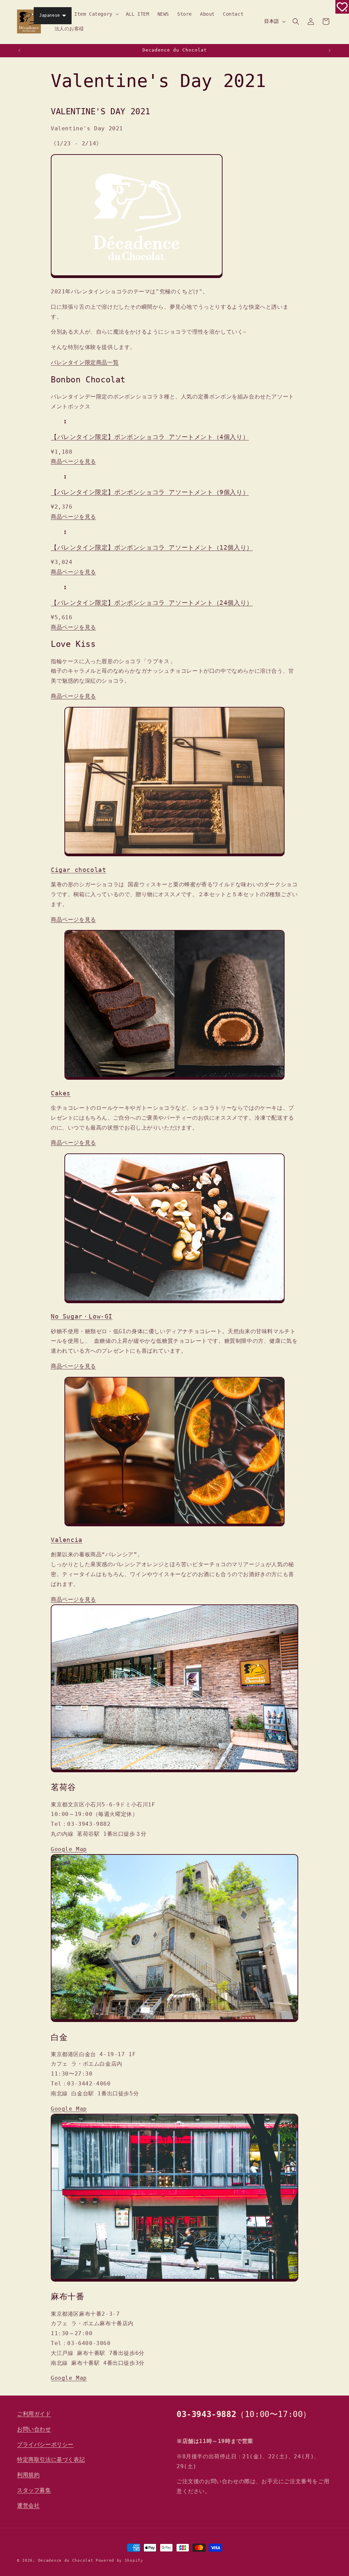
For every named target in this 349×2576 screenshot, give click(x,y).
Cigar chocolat (78, 870)
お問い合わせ (34, 2429)
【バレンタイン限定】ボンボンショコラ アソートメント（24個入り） (152, 603)
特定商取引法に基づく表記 (51, 2459)
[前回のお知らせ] (19, 50)
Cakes (61, 1093)
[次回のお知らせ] (330, 50)
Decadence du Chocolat (66, 2560)
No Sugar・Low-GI (82, 1316)
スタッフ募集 (34, 2490)
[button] (96, 14)
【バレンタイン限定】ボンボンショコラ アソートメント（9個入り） (150, 492)
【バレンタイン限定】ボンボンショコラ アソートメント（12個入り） (152, 547)
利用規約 (28, 2475)
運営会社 (28, 2506)
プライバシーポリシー (45, 2444)
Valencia (67, 1540)
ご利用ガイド (34, 2414)
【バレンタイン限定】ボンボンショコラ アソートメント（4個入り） (150, 437)
